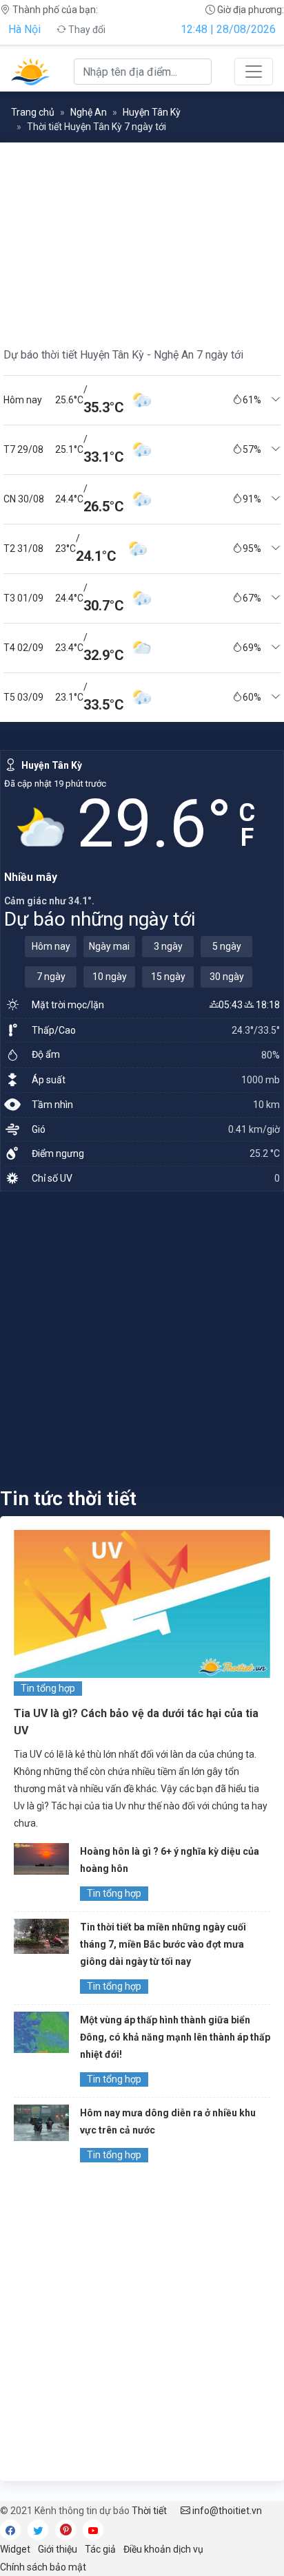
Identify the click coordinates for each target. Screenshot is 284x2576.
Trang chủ (33, 112)
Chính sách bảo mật (43, 2567)
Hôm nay (51, 946)
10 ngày (110, 977)
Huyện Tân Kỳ (152, 112)
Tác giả (100, 2549)
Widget (15, 2549)
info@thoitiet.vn (226, 2511)
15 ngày (168, 977)
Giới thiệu (58, 2549)
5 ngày (227, 946)
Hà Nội (24, 29)
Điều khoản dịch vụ (163, 2549)
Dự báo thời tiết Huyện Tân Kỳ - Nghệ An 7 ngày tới (123, 355)
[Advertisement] (142, 1339)
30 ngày (227, 977)
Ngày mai (109, 946)
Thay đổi (86, 30)
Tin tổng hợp (48, 1688)
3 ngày (168, 946)
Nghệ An (89, 112)
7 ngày (51, 977)
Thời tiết (149, 2511)
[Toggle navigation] (254, 72)
